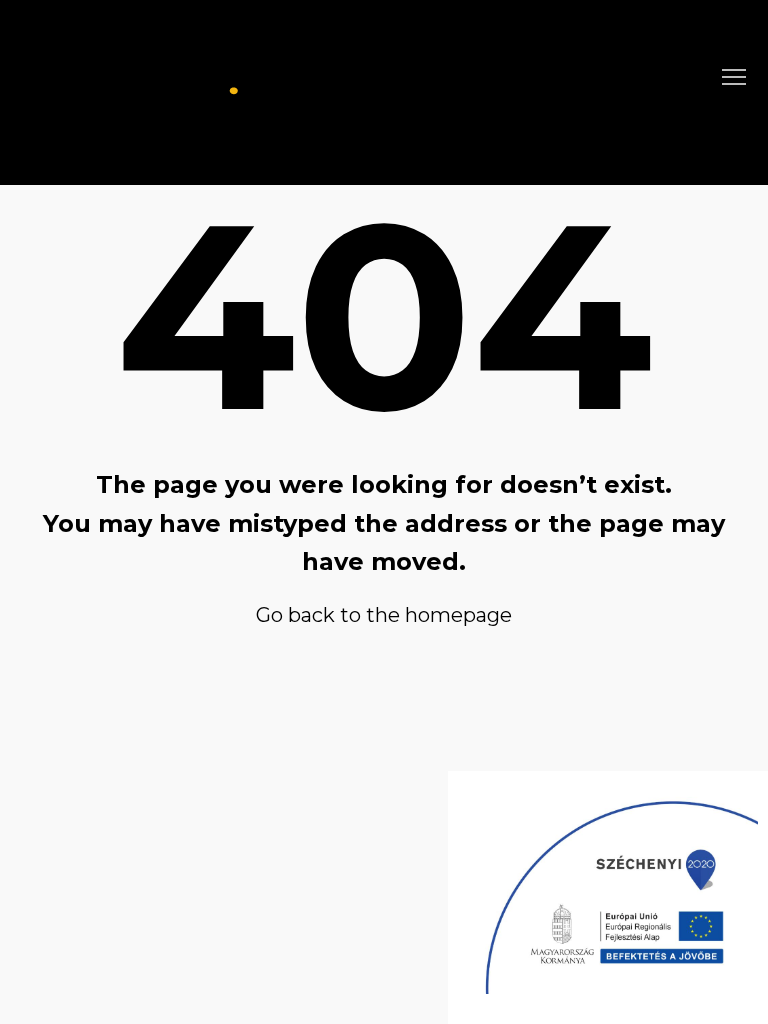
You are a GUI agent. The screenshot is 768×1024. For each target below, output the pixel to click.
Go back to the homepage (384, 615)
